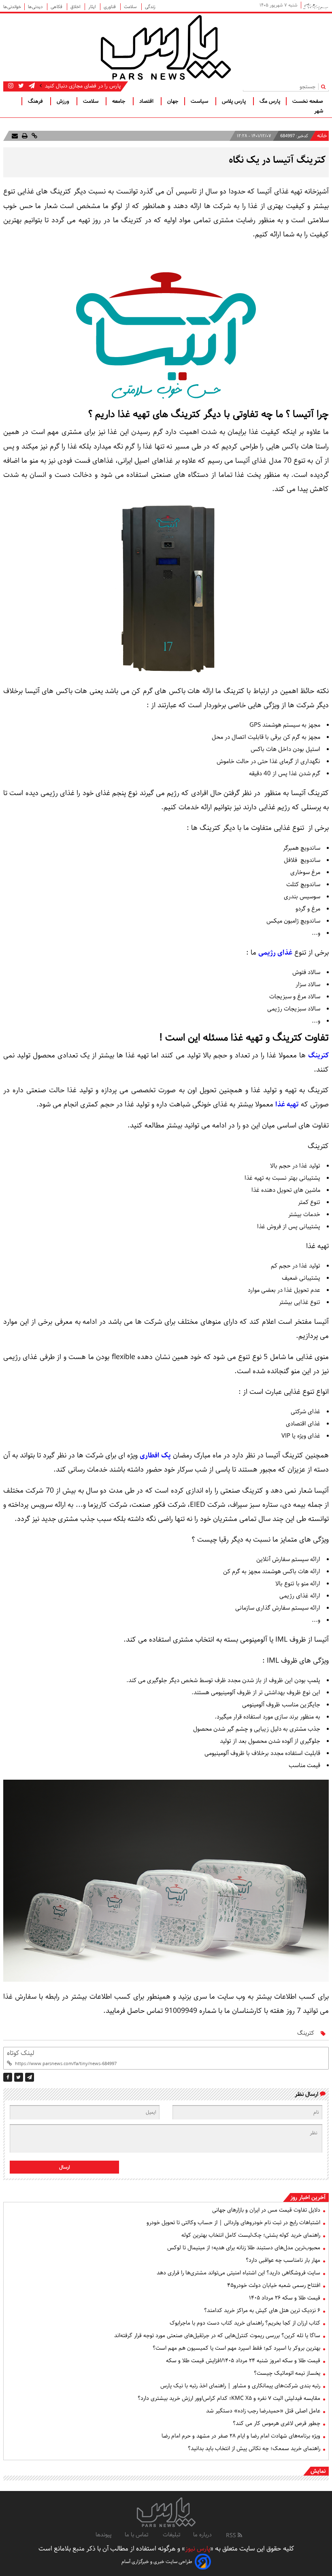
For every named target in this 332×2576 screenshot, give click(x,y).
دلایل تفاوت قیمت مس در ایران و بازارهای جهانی (266, 2210)
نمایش (318, 2471)
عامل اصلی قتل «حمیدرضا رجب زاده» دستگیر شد (263, 2411)
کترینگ (318, 1055)
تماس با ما (137, 2535)
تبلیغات (171, 2535)
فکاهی (57, 7)
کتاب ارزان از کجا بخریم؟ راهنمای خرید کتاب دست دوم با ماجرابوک (245, 2323)
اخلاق (76, 7)
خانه (322, 136)
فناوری (110, 7)
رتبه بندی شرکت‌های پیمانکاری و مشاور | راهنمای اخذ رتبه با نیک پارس (240, 2386)
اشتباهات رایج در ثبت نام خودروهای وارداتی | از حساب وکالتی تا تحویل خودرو (233, 2223)
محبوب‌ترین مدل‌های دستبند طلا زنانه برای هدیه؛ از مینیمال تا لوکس (244, 2248)
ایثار (93, 7)
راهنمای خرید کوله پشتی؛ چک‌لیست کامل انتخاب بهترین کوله (251, 2235)
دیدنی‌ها (36, 7)
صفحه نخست (308, 101)
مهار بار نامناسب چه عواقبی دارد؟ (283, 2260)
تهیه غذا (287, 1104)
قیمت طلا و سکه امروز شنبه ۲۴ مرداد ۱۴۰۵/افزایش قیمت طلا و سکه (243, 2361)
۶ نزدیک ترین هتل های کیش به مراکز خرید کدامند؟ (262, 2310)
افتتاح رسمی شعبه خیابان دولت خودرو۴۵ (274, 2285)
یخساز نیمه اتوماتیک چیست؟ (287, 2373)
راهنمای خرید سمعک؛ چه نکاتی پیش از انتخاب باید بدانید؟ (254, 2448)
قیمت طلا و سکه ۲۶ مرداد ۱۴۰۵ (285, 2298)
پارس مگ (270, 101)
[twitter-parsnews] (20, 86)
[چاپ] (24, 136)
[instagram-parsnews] (11, 86)
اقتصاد (147, 101)
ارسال (65, 2167)
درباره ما (202, 2535)
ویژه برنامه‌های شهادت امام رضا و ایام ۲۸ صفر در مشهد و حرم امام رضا (241, 2436)
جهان (173, 101)
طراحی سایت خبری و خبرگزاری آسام (157, 2562)
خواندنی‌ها (12, 7)
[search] (325, 86)
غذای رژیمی (275, 953)
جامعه (120, 101)
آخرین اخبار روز (308, 2197)
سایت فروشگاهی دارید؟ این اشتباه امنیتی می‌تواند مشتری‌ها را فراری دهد (238, 2273)
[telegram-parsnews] (31, 86)
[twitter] (19, 2077)
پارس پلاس (235, 101)
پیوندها (104, 2535)
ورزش (64, 101)
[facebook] (8, 2077)
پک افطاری (155, 1455)
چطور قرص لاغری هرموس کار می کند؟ (277, 2423)
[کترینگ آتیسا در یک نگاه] (30, 2077)
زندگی (150, 7)
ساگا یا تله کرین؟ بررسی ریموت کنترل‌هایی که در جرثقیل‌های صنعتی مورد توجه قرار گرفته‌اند (217, 2336)
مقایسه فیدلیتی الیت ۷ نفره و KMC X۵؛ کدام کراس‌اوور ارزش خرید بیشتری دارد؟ (229, 2398)
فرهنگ (36, 101)
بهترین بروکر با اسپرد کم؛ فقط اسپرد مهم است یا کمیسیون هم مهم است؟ (236, 2348)
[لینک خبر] (34, 136)
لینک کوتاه (20, 2053)
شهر (319, 111)
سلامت (131, 7)
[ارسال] (15, 136)
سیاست (200, 101)
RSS (232, 2536)
